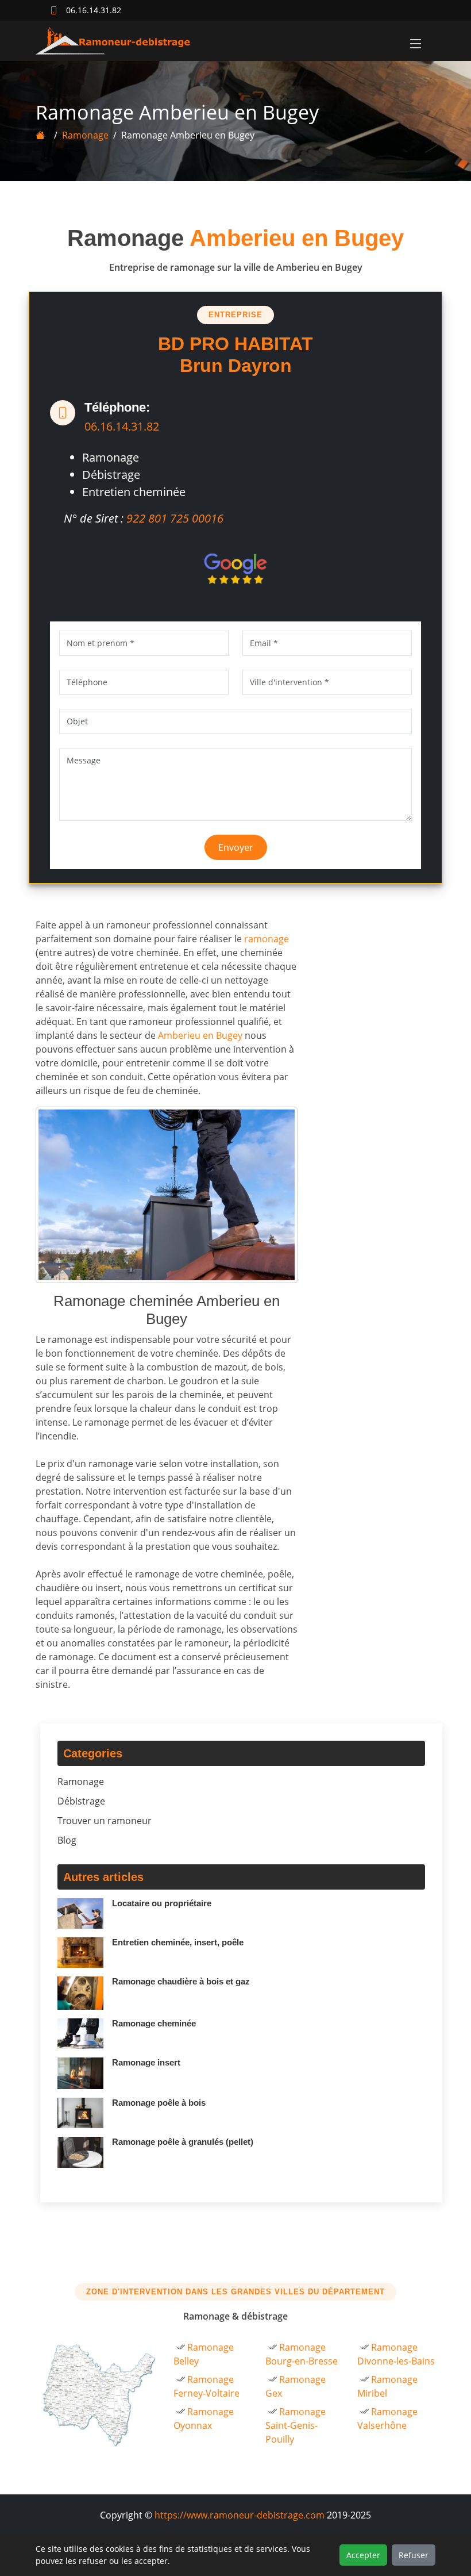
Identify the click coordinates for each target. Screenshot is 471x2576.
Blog (67, 1840)
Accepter (363, 2555)
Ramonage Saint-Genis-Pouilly (296, 2425)
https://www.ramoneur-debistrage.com (240, 2515)
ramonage (267, 939)
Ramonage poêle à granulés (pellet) (183, 2142)
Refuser (414, 2555)
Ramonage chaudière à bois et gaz (181, 1981)
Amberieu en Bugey (200, 1035)
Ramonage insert (146, 2062)
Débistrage (81, 1801)
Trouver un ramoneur (105, 1821)
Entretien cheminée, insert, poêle (178, 1942)
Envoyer (236, 847)
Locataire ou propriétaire (162, 1903)
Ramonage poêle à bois (159, 2103)
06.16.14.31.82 (122, 426)
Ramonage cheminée (154, 2023)
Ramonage (85, 135)
